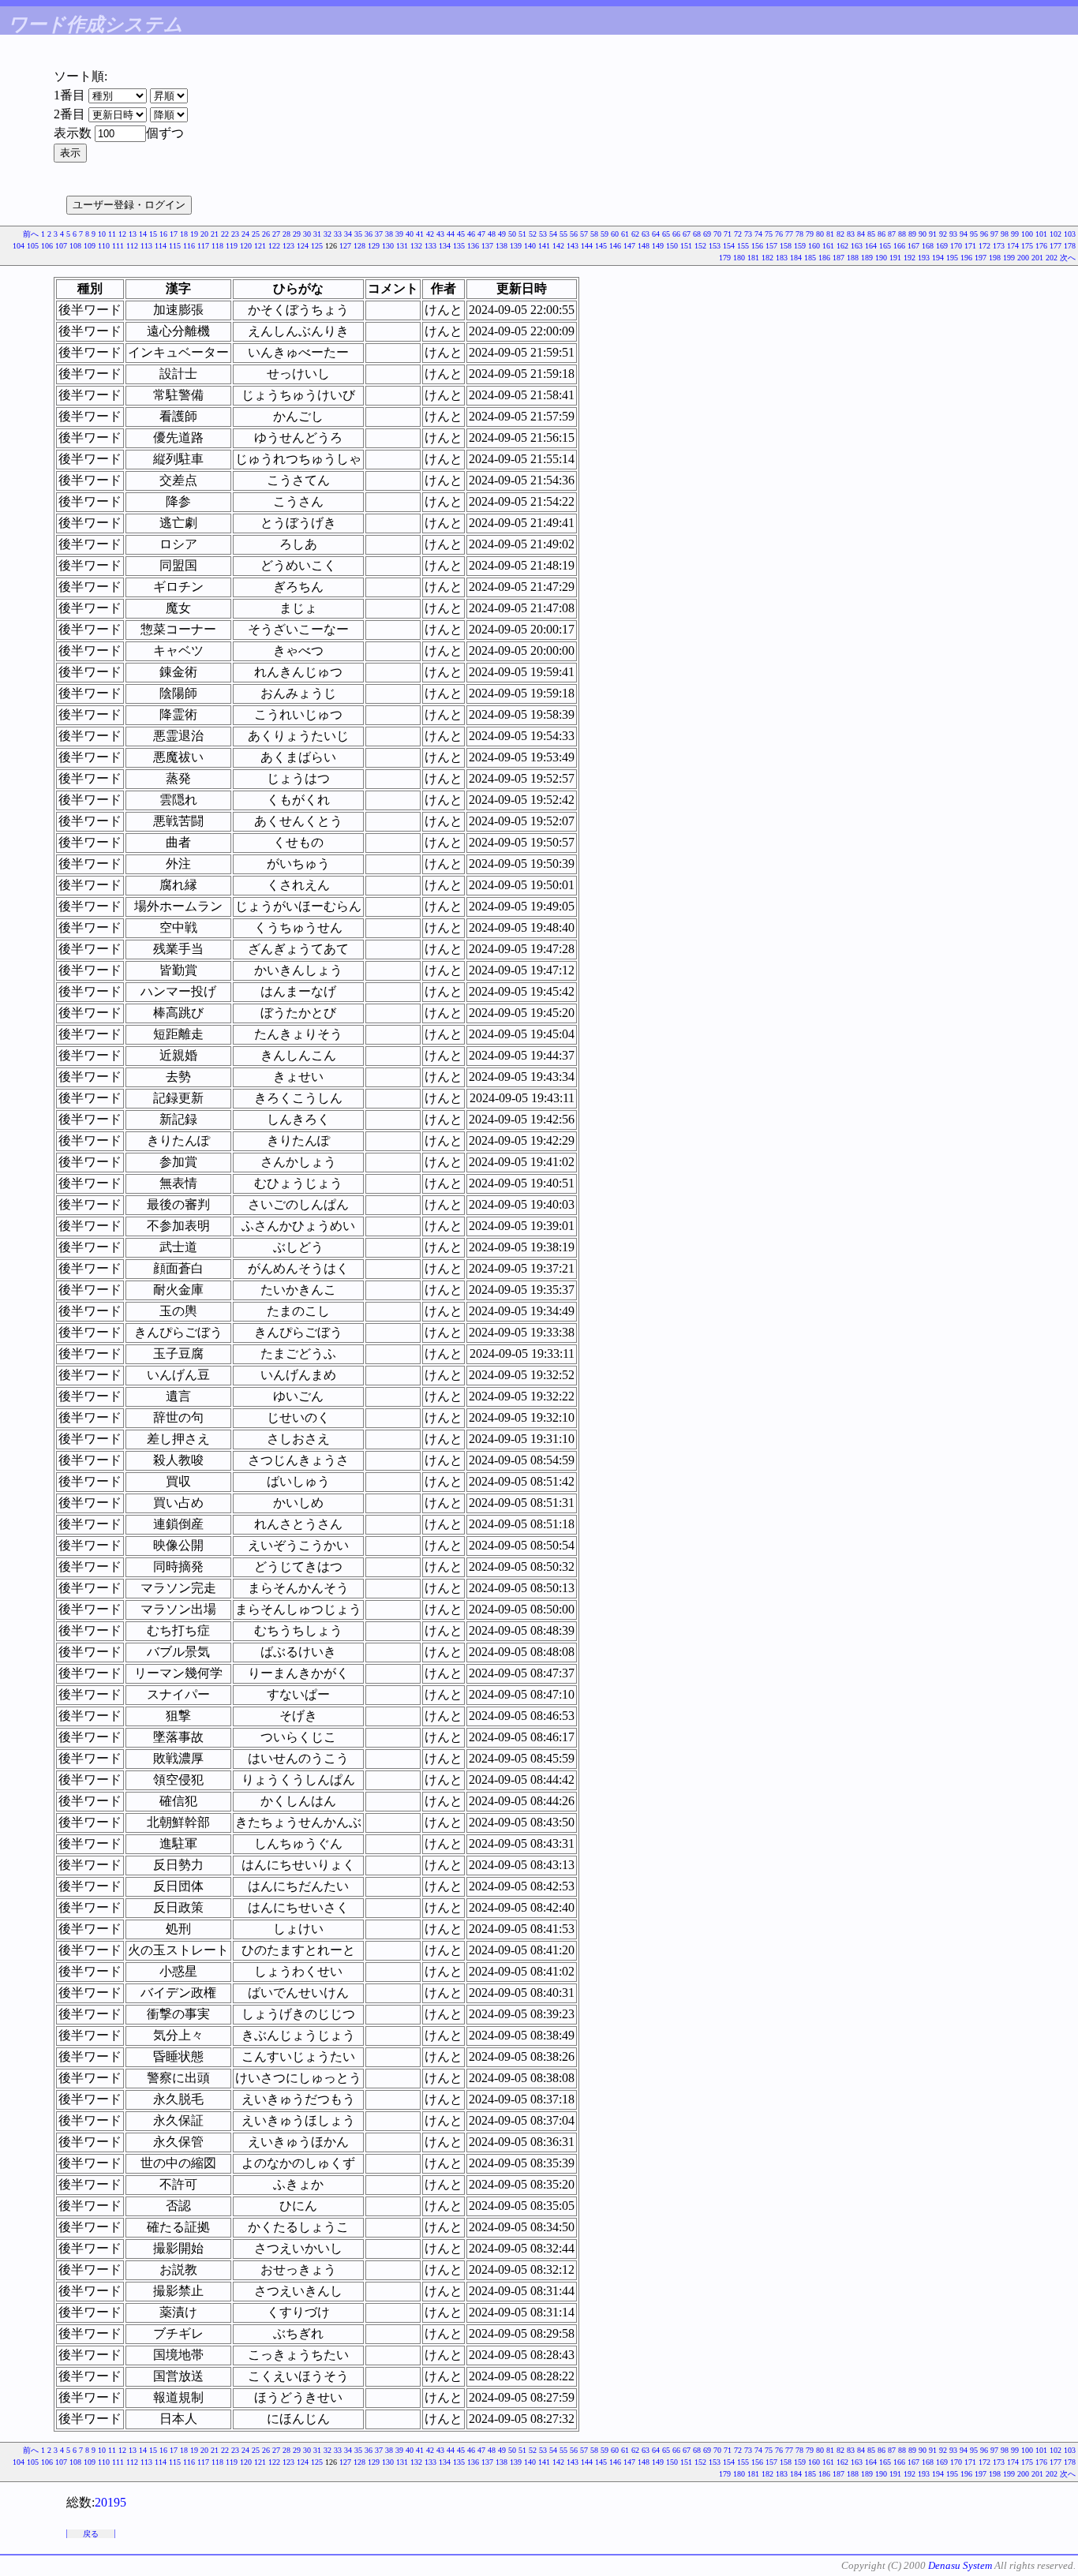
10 (102, 234)
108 (75, 246)
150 (672, 246)
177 (1056, 246)
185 (810, 258)
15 (153, 234)
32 (328, 234)
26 (266, 234)
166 (899, 246)
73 (748, 234)
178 (1070, 246)
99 (1015, 234)
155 (743, 246)
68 (697, 234)
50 (512, 234)
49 (502, 234)
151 (686, 246)
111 (118, 246)
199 (1009, 258)
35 (358, 234)
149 (658, 246)
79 (810, 234)
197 (981, 258)
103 (1070, 234)
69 (707, 234)
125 (317, 246)
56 (574, 234)
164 (871, 246)
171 (970, 246)
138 (502, 246)
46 (471, 234)
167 (913, 246)
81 (830, 234)
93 (953, 234)
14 (143, 234)
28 (286, 234)
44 (451, 234)
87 (892, 234)
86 (881, 234)
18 (184, 234)
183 (782, 258)
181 (753, 258)
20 (204, 234)
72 (738, 234)
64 (656, 234)
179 (725, 258)
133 (430, 246)
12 (122, 234)
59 (605, 234)
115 (175, 246)
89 (912, 234)
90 (923, 234)
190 (881, 258)
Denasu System (960, 2565)
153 (715, 246)
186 (824, 258)
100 (1027, 234)
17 (174, 234)
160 (814, 246)
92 (943, 234)
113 (146, 246)
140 (530, 246)
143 (573, 246)
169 (942, 246)
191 (895, 258)
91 (933, 234)
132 (416, 246)
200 (1023, 258)
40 (410, 234)
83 (851, 234)
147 (629, 246)
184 (796, 258)
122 (274, 246)
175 (1027, 246)
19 (194, 234)
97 (994, 234)
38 (389, 234)
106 (47, 246)
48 (492, 234)
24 (245, 234)
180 (739, 258)
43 (440, 234)
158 (786, 246)
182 (767, 258)
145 (601, 246)
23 (235, 234)
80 (820, 234)
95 (974, 234)
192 (910, 258)
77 (789, 234)
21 (215, 234)
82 (840, 234)
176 (1041, 246)
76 (779, 234)
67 (687, 234)
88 (902, 234)
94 (964, 234)
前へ (31, 234)
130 (388, 246)
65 (666, 234)
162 (842, 246)
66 (676, 234)
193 (924, 258)
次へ (1068, 258)
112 (132, 246)
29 (297, 234)
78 (799, 234)
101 (1041, 234)
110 (104, 246)
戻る (91, 2534)
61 (625, 234)
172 (984, 246)
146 (615, 246)
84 (861, 234)
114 (161, 246)
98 (1005, 234)
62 (635, 234)
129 (374, 246)
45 (461, 234)
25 (256, 234)
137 (487, 246)
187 (838, 258)
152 (700, 246)
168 (928, 246)
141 (544, 246)
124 (303, 246)
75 (769, 234)
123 (288, 246)
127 (345, 246)
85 (871, 234)
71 (728, 234)
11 (112, 234)
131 (402, 246)
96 (984, 234)
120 (246, 246)
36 (369, 234)
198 (995, 258)
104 (19, 246)
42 (430, 234)
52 (533, 234)
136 (473, 246)
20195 (110, 2502)
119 (232, 246)
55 (563, 234)
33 (338, 234)
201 (1037, 258)
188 (853, 258)
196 (966, 258)
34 (348, 234)
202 (1052, 258)
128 (359, 246)
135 (459, 246)
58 (594, 234)
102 (1056, 234)
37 (379, 234)
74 (758, 234)
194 (938, 258)
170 (956, 246)
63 (646, 234)
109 (90, 246)
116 (189, 246)
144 (587, 246)
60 (615, 234)
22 (225, 234)
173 (999, 246)
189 (867, 258)
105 (33, 246)
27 (276, 234)
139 (516, 246)
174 (1013, 246)
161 (828, 246)
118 (217, 246)
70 (717, 234)
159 (800, 246)
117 (203, 246)
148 (644, 246)
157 (771, 246)
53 (543, 234)
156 (757, 246)
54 (553, 234)
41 (420, 234)
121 (260, 246)
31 (317, 234)
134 (445, 246)
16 (163, 234)
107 (61, 246)
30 (307, 234)
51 (522, 234)
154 (729, 246)
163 (857, 246)
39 (399, 234)
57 (584, 234)
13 (133, 234)
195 (952, 258)
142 (558, 246)
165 (885, 246)
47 (481, 234)
